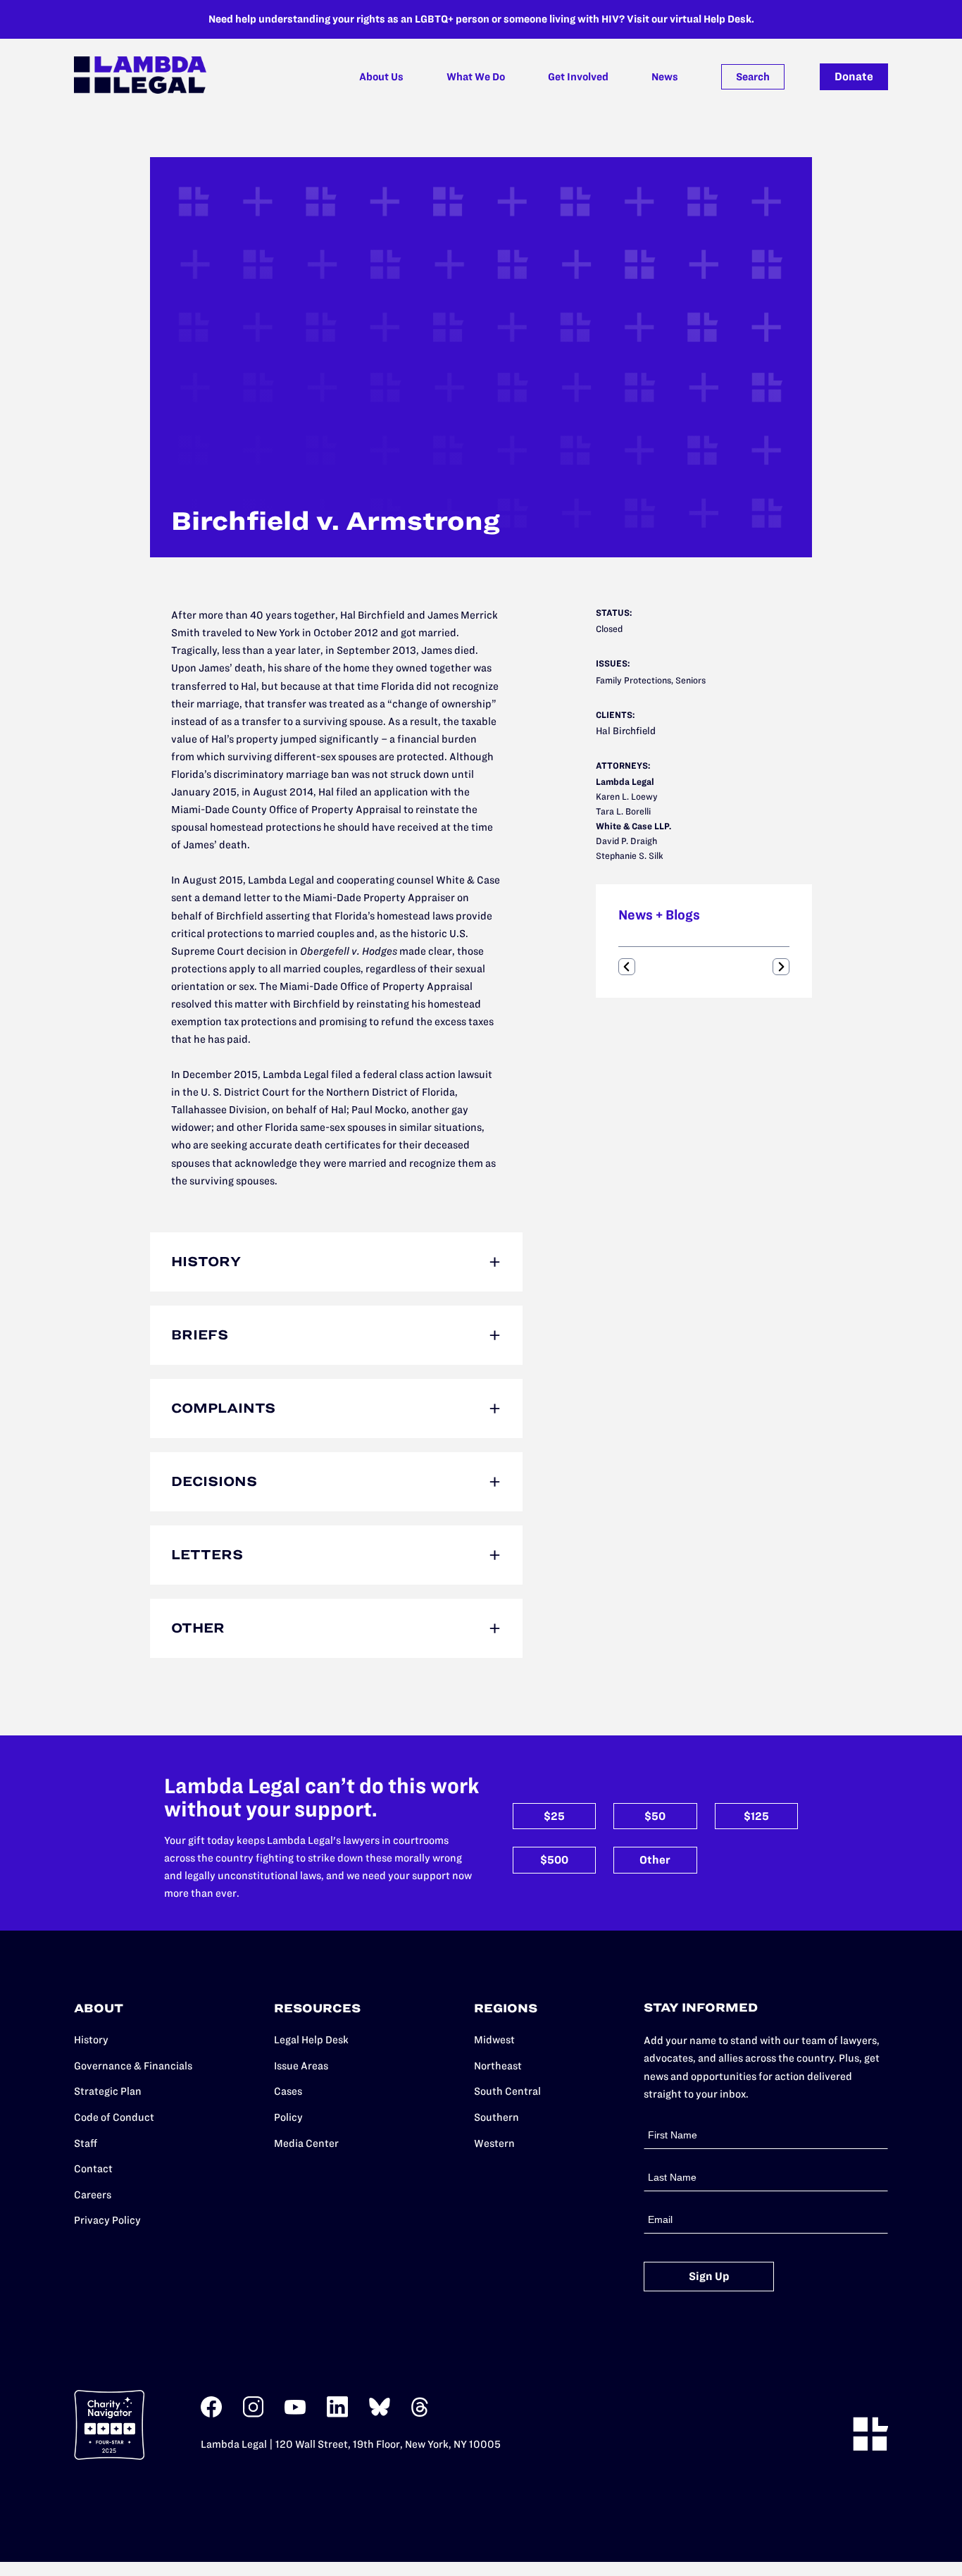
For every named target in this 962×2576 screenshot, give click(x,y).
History (91, 2040)
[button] (627, 967)
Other (655, 1860)
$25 (554, 1816)
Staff (86, 2143)
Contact (93, 2169)
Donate (854, 76)
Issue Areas (301, 2066)
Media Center (306, 2143)
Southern (496, 2117)
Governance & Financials (133, 2066)
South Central (507, 2091)
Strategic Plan (108, 2091)
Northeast (498, 2066)
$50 (655, 1816)
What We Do (476, 77)
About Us (381, 77)
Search (753, 77)
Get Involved (578, 77)
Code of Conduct (114, 2117)
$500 (554, 1860)
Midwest (494, 2040)
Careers (93, 2195)
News (665, 77)
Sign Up (709, 2276)
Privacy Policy (107, 2220)
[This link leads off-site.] (211, 2414)
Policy (288, 2117)
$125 (756, 1816)
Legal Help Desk (311, 2040)
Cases (288, 2091)
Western (494, 2143)
